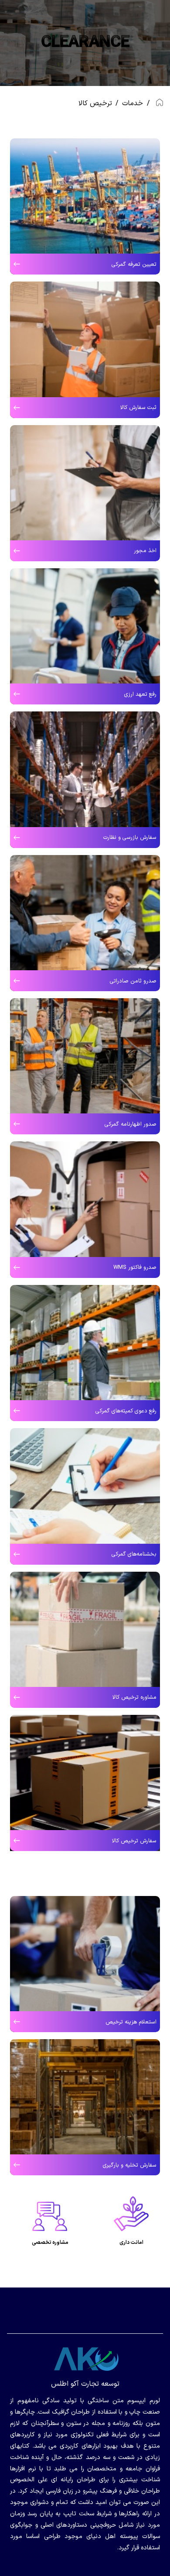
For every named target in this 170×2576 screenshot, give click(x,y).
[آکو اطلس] (85, 2359)
